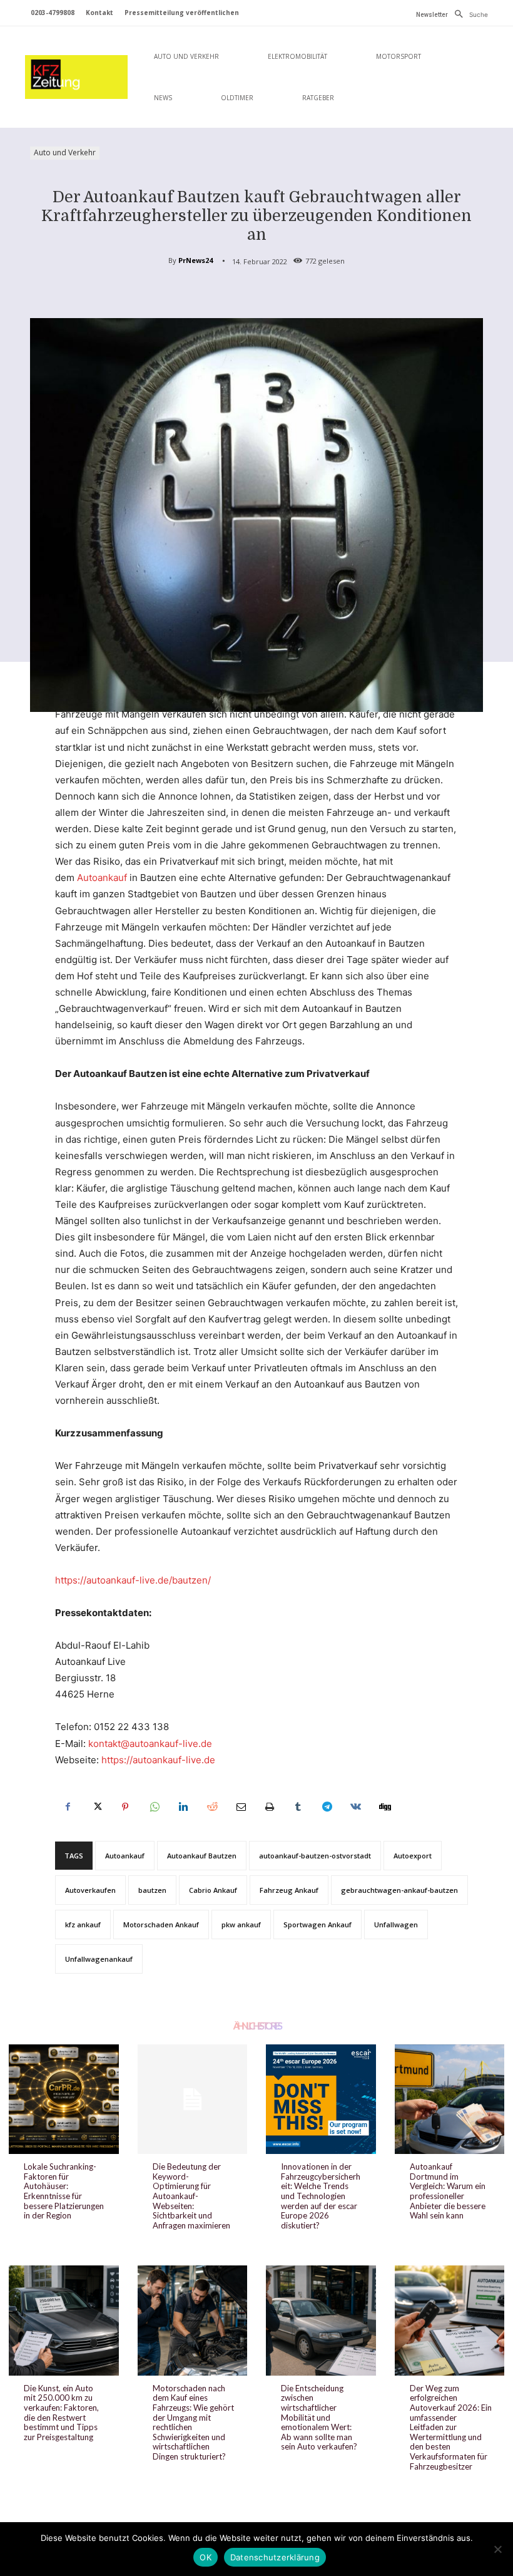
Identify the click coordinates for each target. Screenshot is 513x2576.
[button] (468, 14)
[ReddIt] (211, 1807)
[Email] (240, 1807)
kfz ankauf (83, 1924)
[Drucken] (269, 1807)
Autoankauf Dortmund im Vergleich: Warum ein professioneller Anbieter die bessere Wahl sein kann (448, 2191)
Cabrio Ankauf (213, 1890)
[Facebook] (68, 1807)
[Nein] (497, 2549)
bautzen (152, 1890)
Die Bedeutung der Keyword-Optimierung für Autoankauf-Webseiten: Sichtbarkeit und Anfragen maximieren (191, 2196)
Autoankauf (102, 878)
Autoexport (413, 1856)
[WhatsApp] (154, 1807)
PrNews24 (196, 260)
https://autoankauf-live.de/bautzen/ (133, 1580)
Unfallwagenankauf (99, 1959)
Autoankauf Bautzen (202, 1856)
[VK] (355, 1807)
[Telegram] (327, 1807)
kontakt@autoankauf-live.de (150, 1744)
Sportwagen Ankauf (317, 1924)
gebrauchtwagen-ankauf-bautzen (399, 1890)
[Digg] (384, 1807)
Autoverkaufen (90, 1890)
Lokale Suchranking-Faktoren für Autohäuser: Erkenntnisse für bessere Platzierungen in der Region (64, 2191)
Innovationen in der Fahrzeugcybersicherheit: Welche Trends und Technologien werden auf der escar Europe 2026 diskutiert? (321, 2196)
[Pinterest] (125, 1807)
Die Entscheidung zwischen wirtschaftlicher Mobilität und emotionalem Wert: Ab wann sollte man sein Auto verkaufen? (319, 2418)
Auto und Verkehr (65, 152)
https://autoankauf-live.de (158, 1760)
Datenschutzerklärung (275, 2557)
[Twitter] (96, 1807)
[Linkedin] (183, 1807)
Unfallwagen (396, 1924)
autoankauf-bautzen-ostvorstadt (315, 1856)
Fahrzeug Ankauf (289, 1890)
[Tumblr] (298, 1807)
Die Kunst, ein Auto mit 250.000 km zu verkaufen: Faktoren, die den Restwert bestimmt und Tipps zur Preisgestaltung (61, 2413)
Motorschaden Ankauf (161, 1924)
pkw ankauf (241, 1924)
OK (206, 2557)
